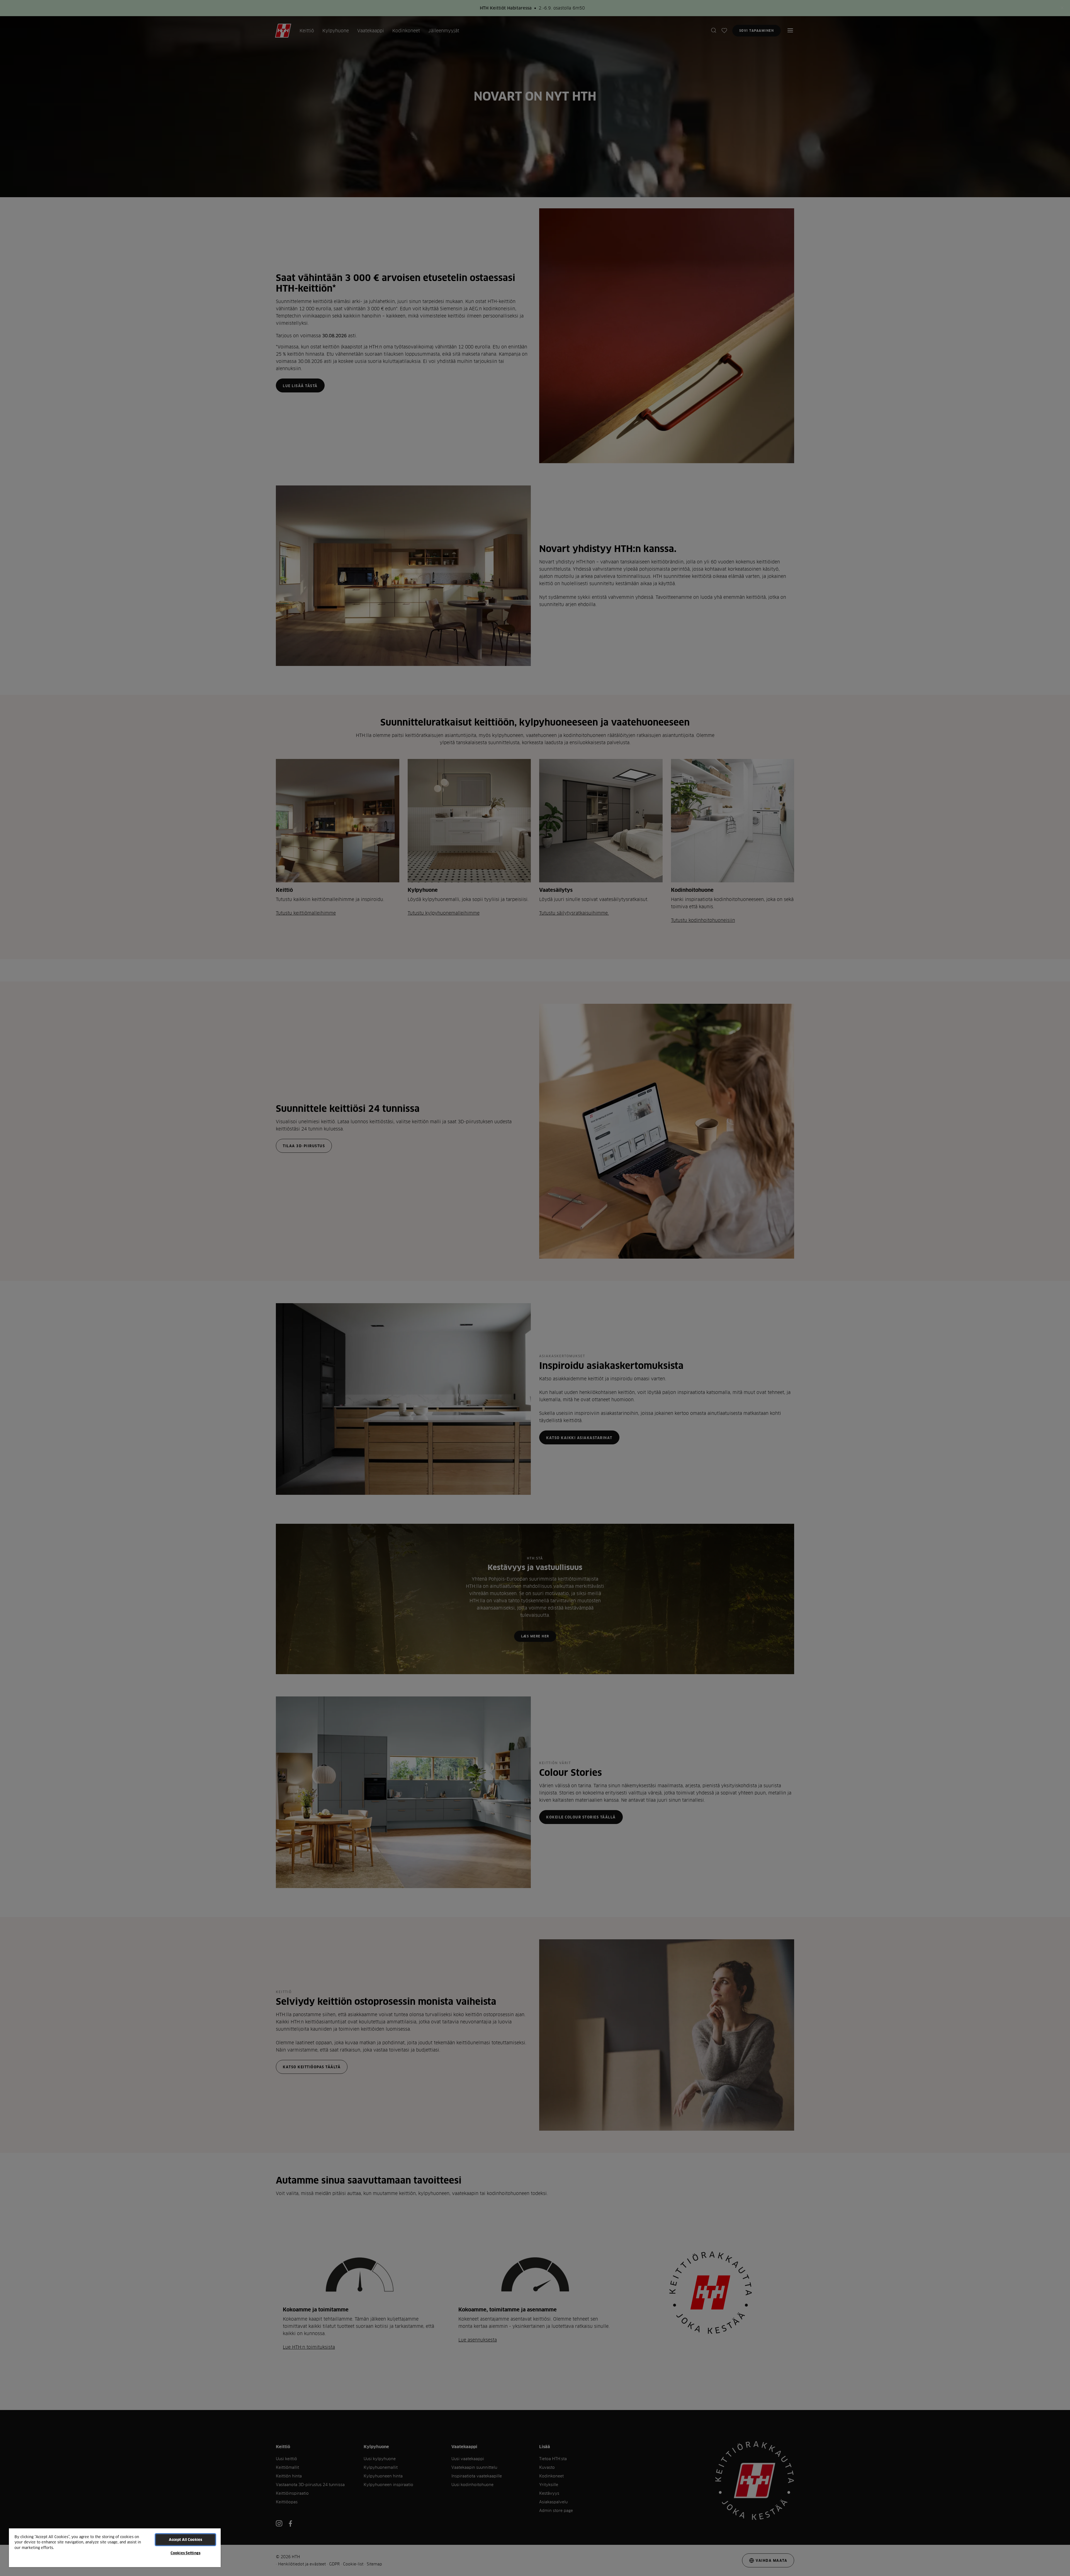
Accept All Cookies (185, 2540)
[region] (115, 2547)
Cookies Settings (185, 2553)
